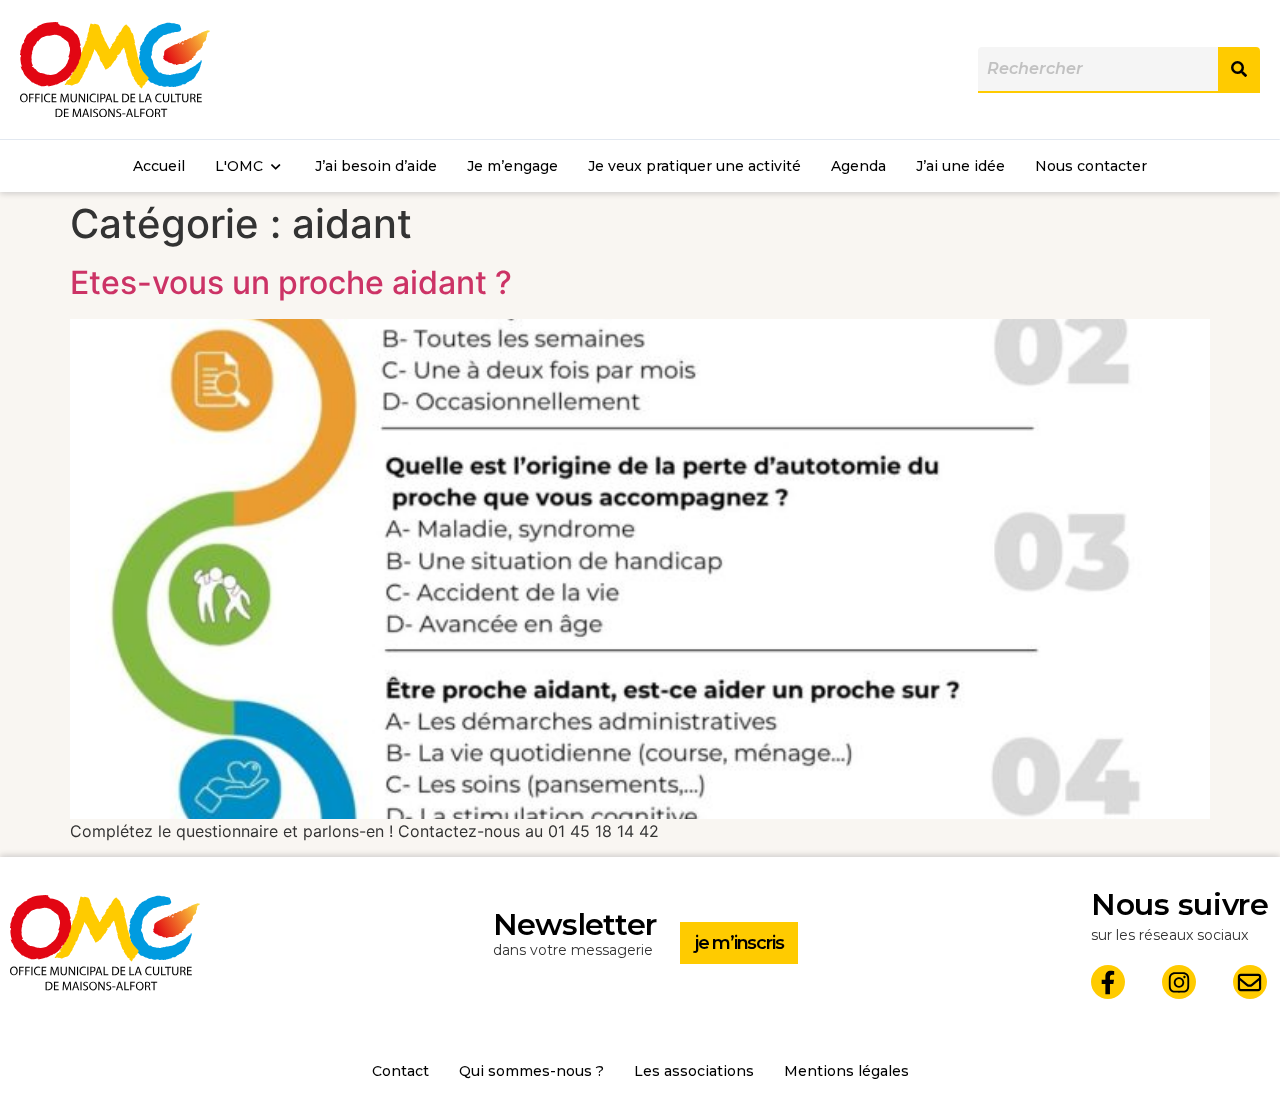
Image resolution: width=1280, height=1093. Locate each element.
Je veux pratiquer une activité (694, 166)
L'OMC (239, 166)
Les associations (694, 1071)
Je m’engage (512, 166)
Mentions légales (846, 1071)
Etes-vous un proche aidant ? (291, 282)
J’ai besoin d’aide (376, 166)
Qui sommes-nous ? (531, 1071)
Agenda (858, 166)
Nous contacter (1091, 166)
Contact (400, 1071)
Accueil (159, 166)
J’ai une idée (960, 166)
